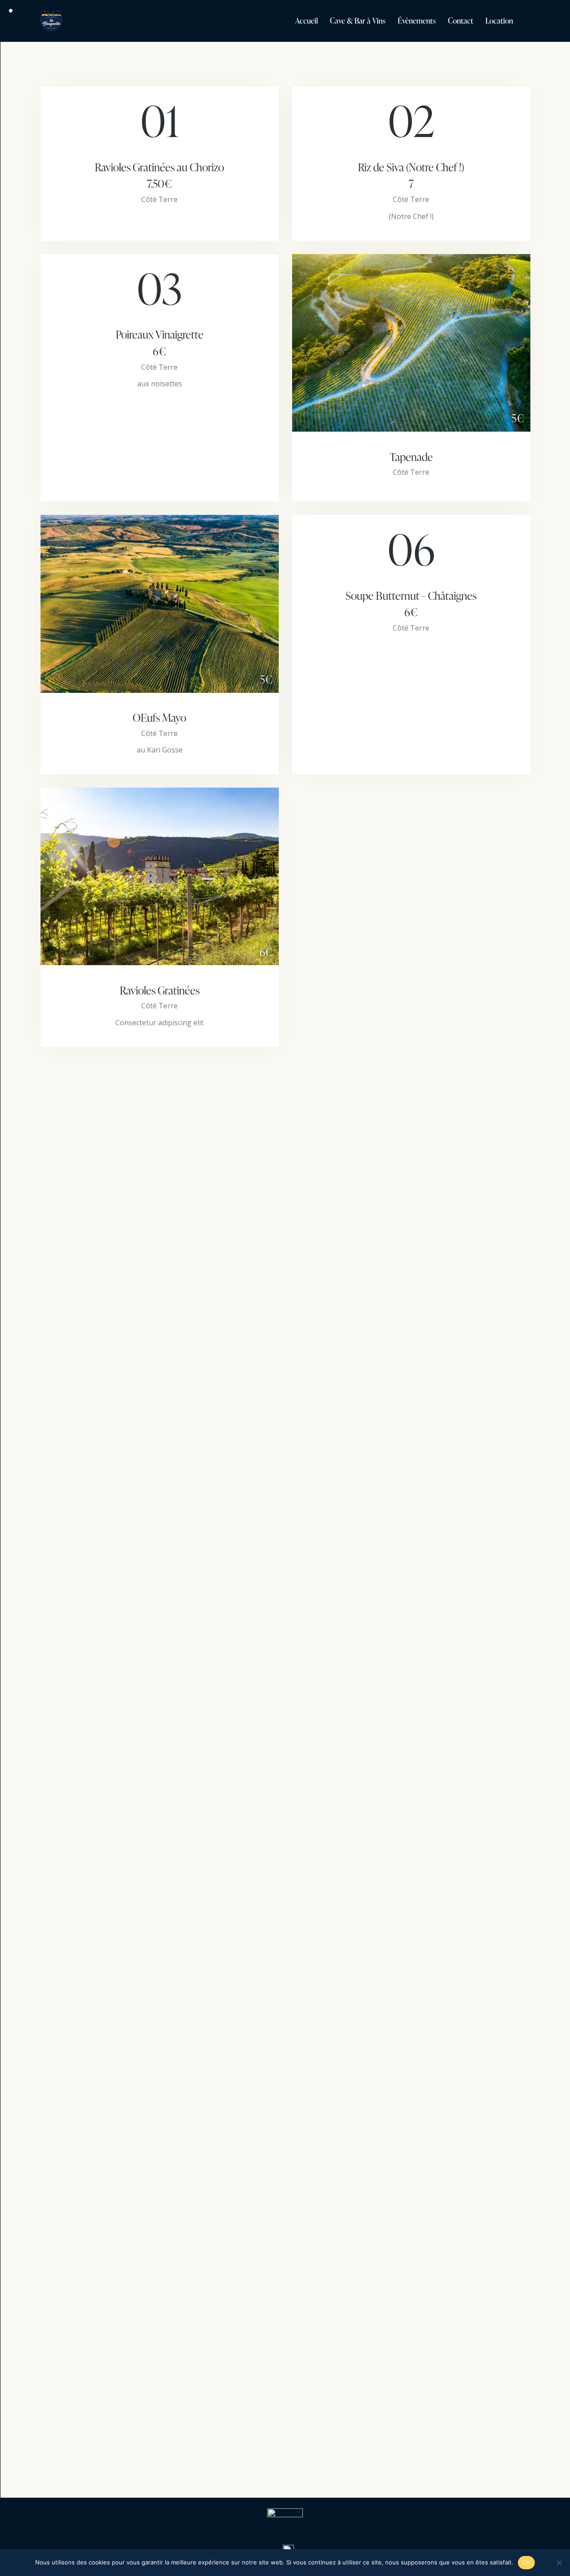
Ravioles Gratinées (160, 991)
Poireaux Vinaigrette (160, 343)
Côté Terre (159, 199)
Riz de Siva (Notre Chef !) (411, 176)
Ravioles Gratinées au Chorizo (159, 176)
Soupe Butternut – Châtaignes (411, 604)
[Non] (559, 2563)
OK (527, 2562)
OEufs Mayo (159, 718)
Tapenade (411, 457)
